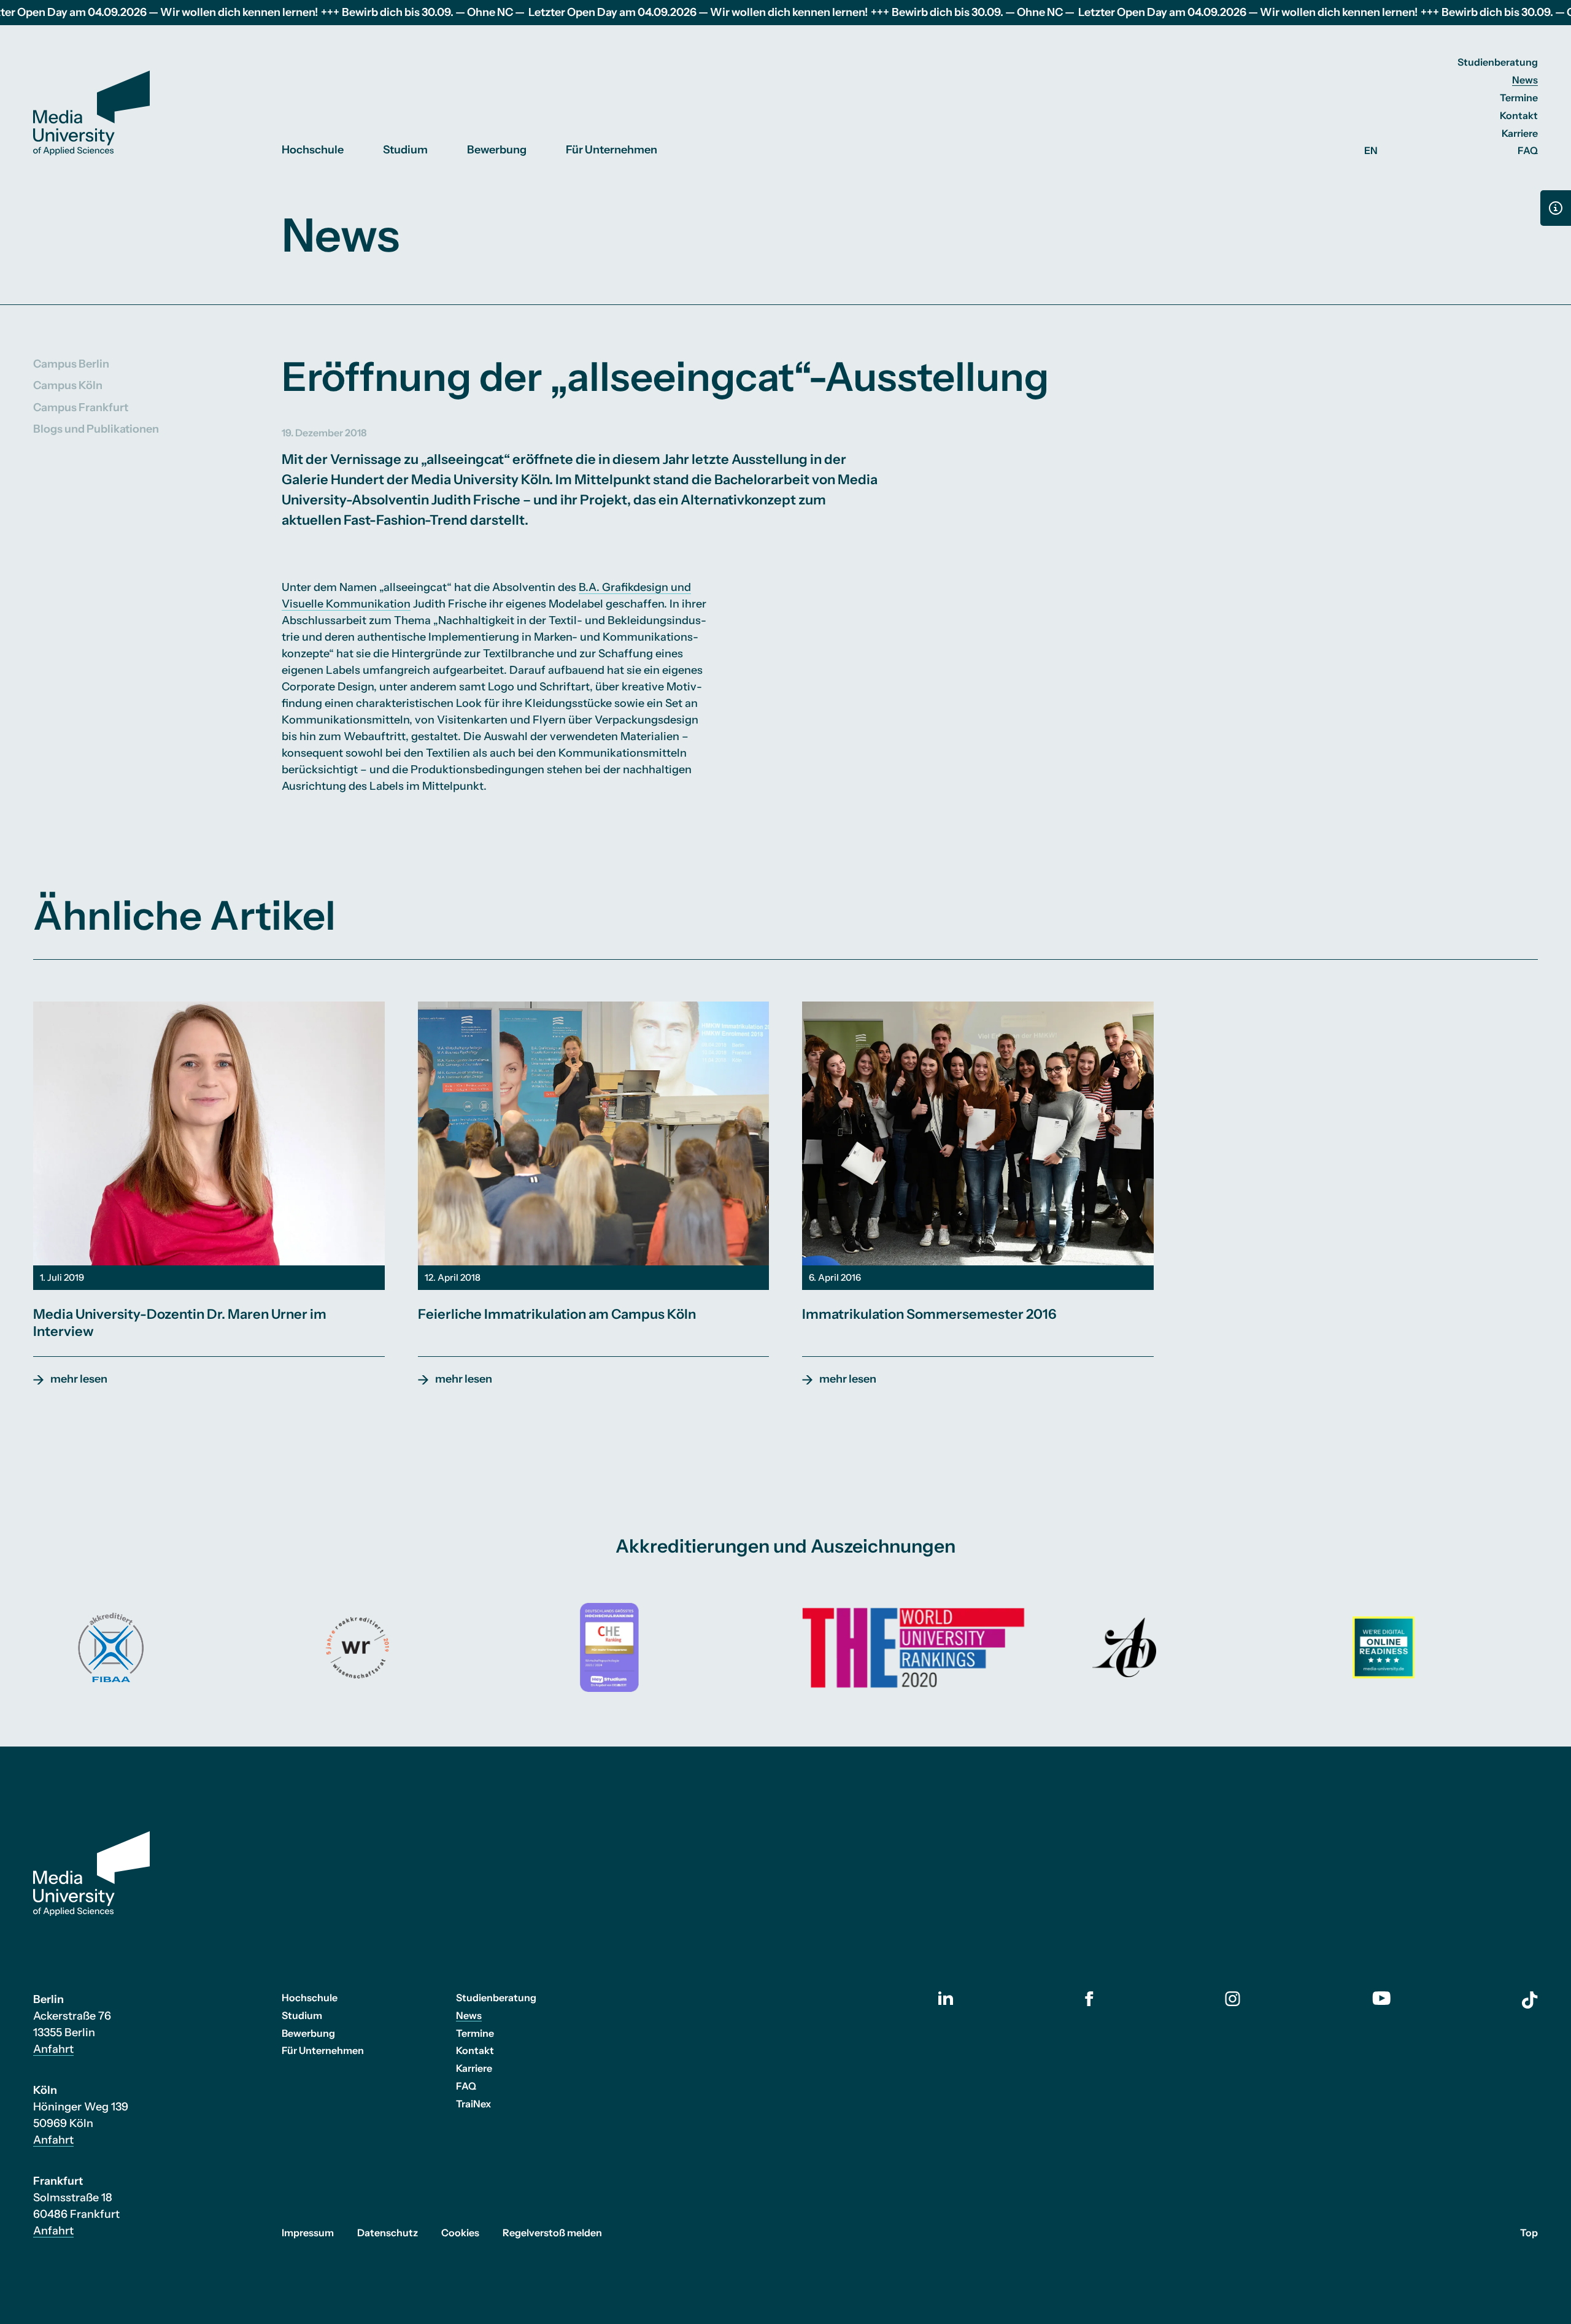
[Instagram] (1233, 1999)
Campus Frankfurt (81, 407)
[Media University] (91, 113)
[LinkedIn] (946, 1998)
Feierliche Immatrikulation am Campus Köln (557, 1314)
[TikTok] (1530, 2000)
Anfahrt (53, 2049)
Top (1529, 2233)
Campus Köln (68, 385)
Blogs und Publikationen (96, 428)
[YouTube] (1381, 1998)
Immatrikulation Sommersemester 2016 (929, 1314)
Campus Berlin (71, 364)
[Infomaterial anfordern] (1556, 208)
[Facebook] (1089, 1999)
